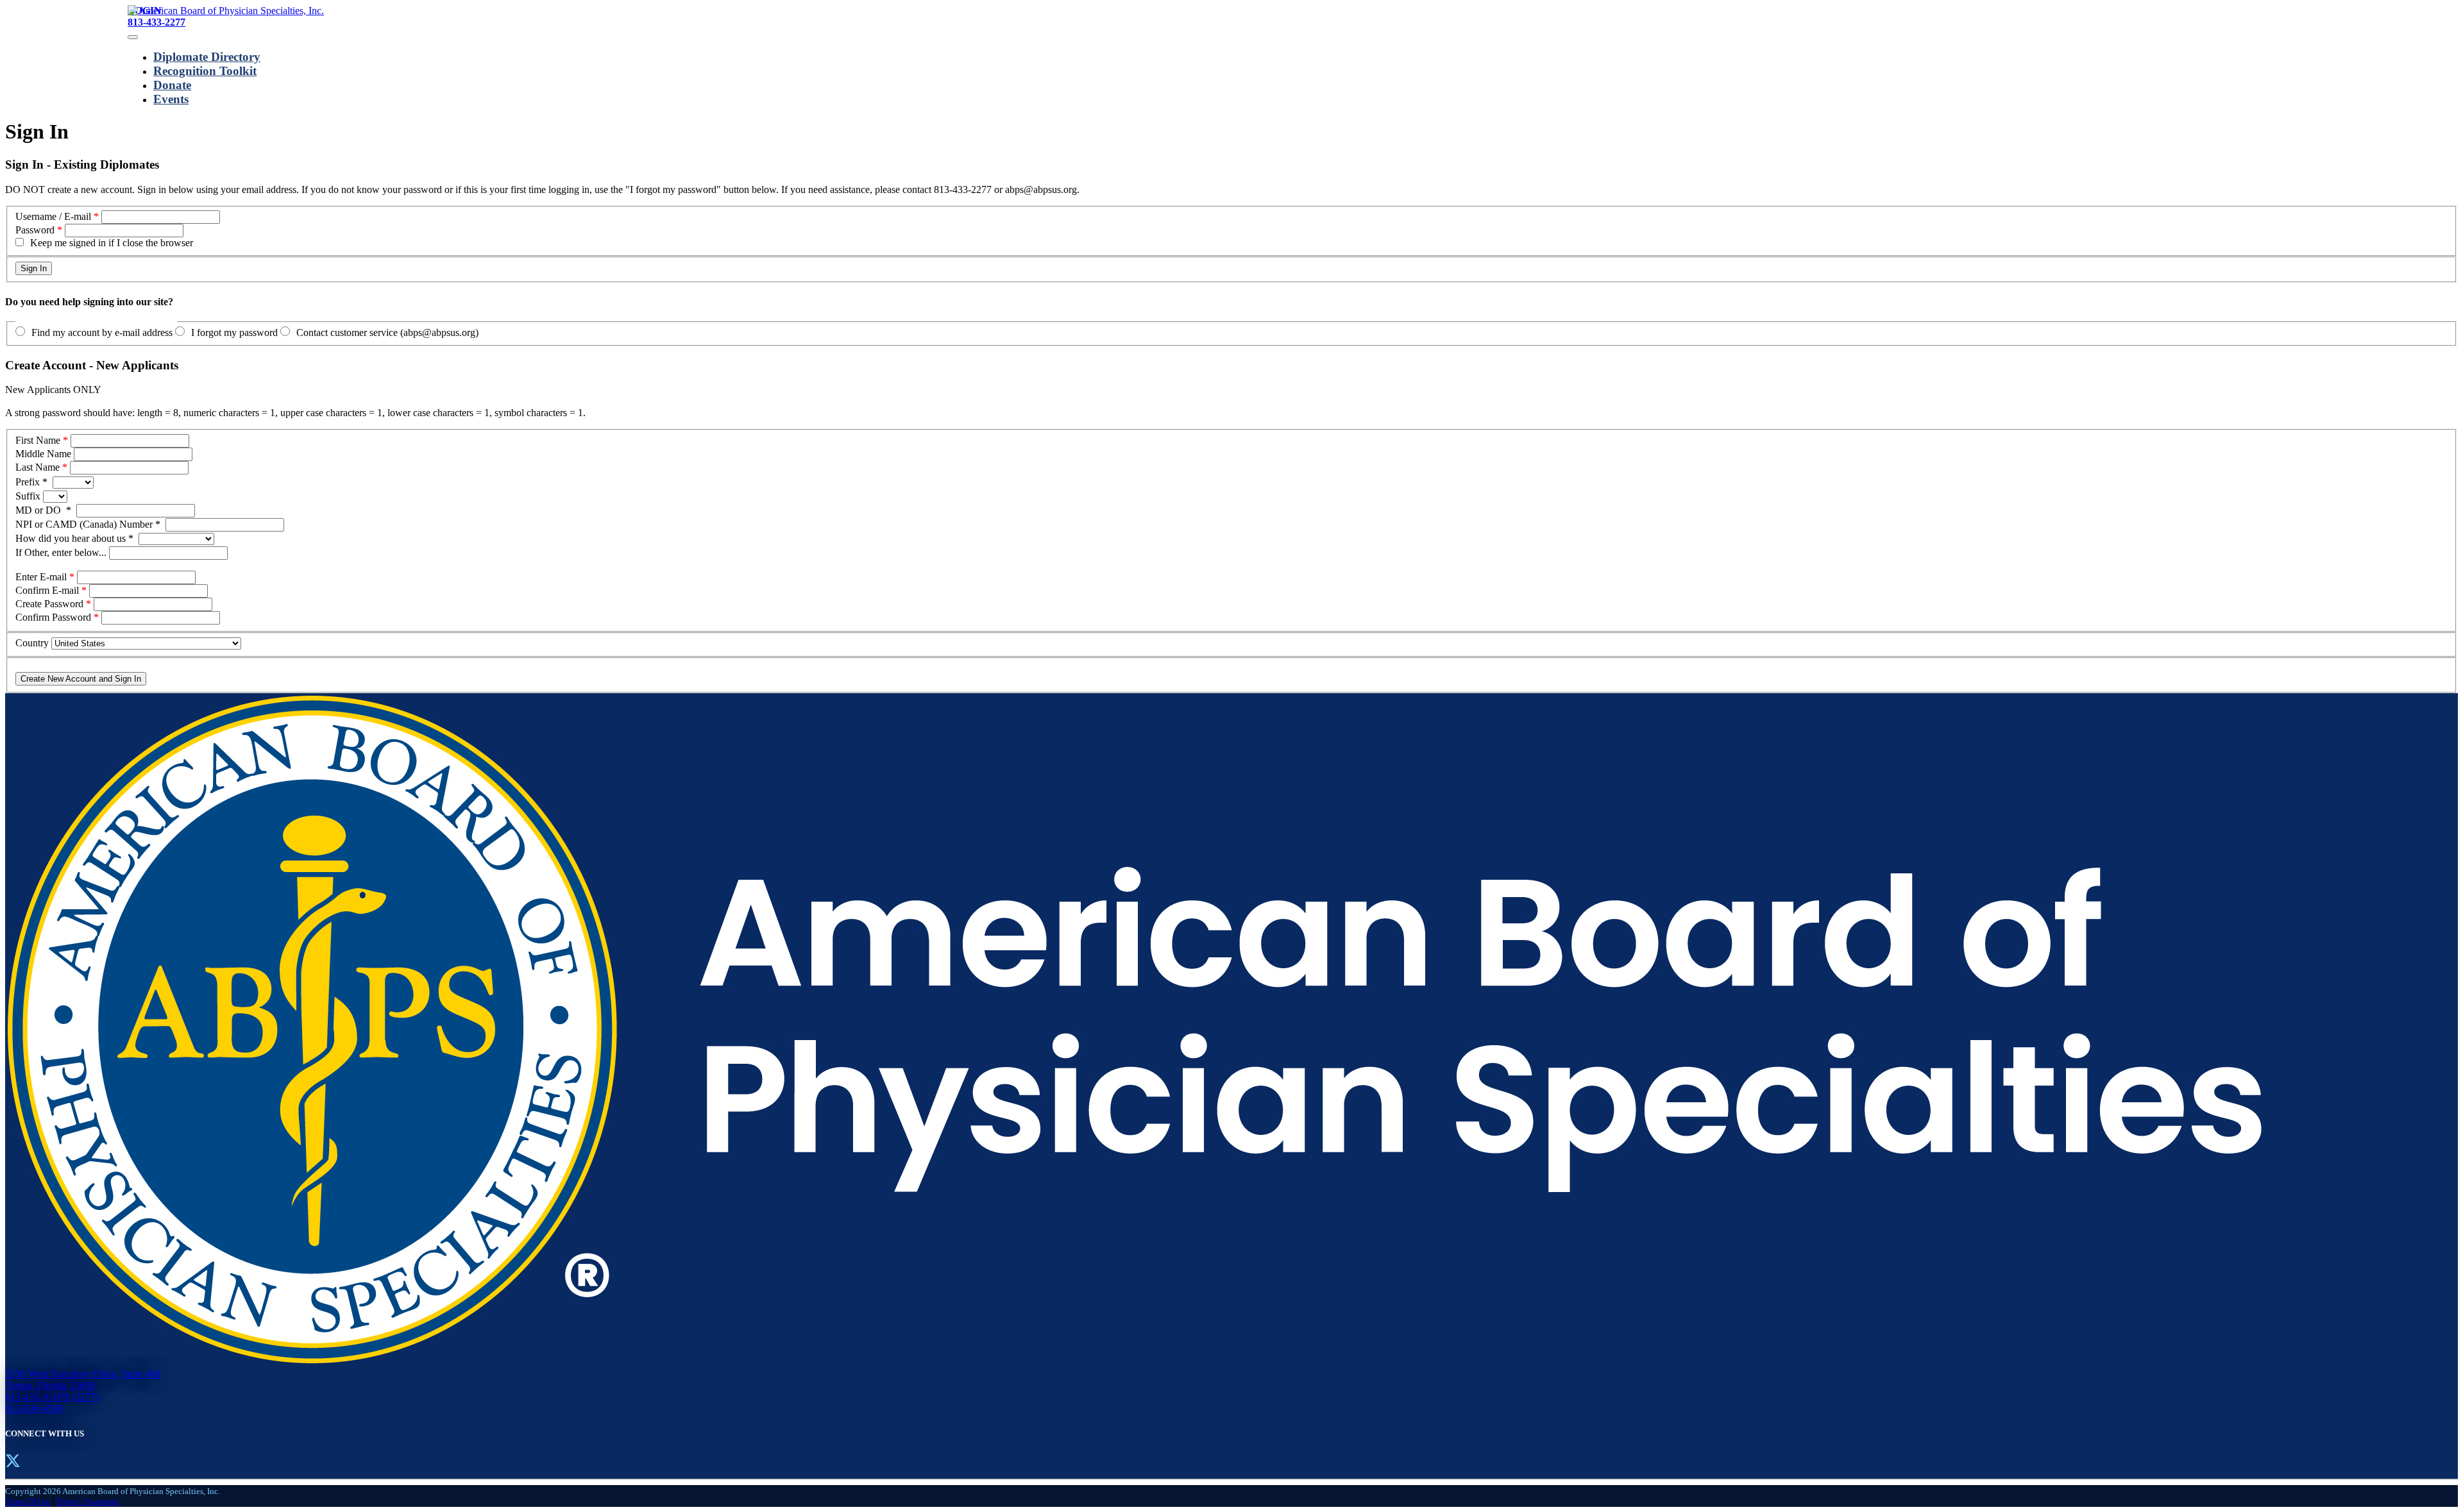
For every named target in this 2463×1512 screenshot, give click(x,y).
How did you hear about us (74, 538)
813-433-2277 (157, 22)
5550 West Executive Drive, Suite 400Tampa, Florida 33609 (83, 1380)
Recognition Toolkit (205, 71)
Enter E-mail (41, 577)
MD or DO (43, 510)
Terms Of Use (28, 1501)
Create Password (49, 604)
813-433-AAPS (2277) (52, 1397)
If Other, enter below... (62, 552)
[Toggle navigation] (133, 37)
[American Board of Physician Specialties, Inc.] (226, 11)
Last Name (38, 467)
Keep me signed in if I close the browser (112, 243)
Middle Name (43, 454)
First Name (38, 440)
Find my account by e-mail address (102, 332)
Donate (172, 85)
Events (171, 99)
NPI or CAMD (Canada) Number (88, 524)
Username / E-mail (53, 216)
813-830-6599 (34, 1408)
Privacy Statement (88, 1501)
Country (32, 643)
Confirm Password (53, 617)
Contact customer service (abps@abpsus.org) (387, 332)
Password (35, 230)
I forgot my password (234, 332)
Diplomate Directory (207, 57)
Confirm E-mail (47, 590)
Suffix (29, 496)
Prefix (31, 482)
